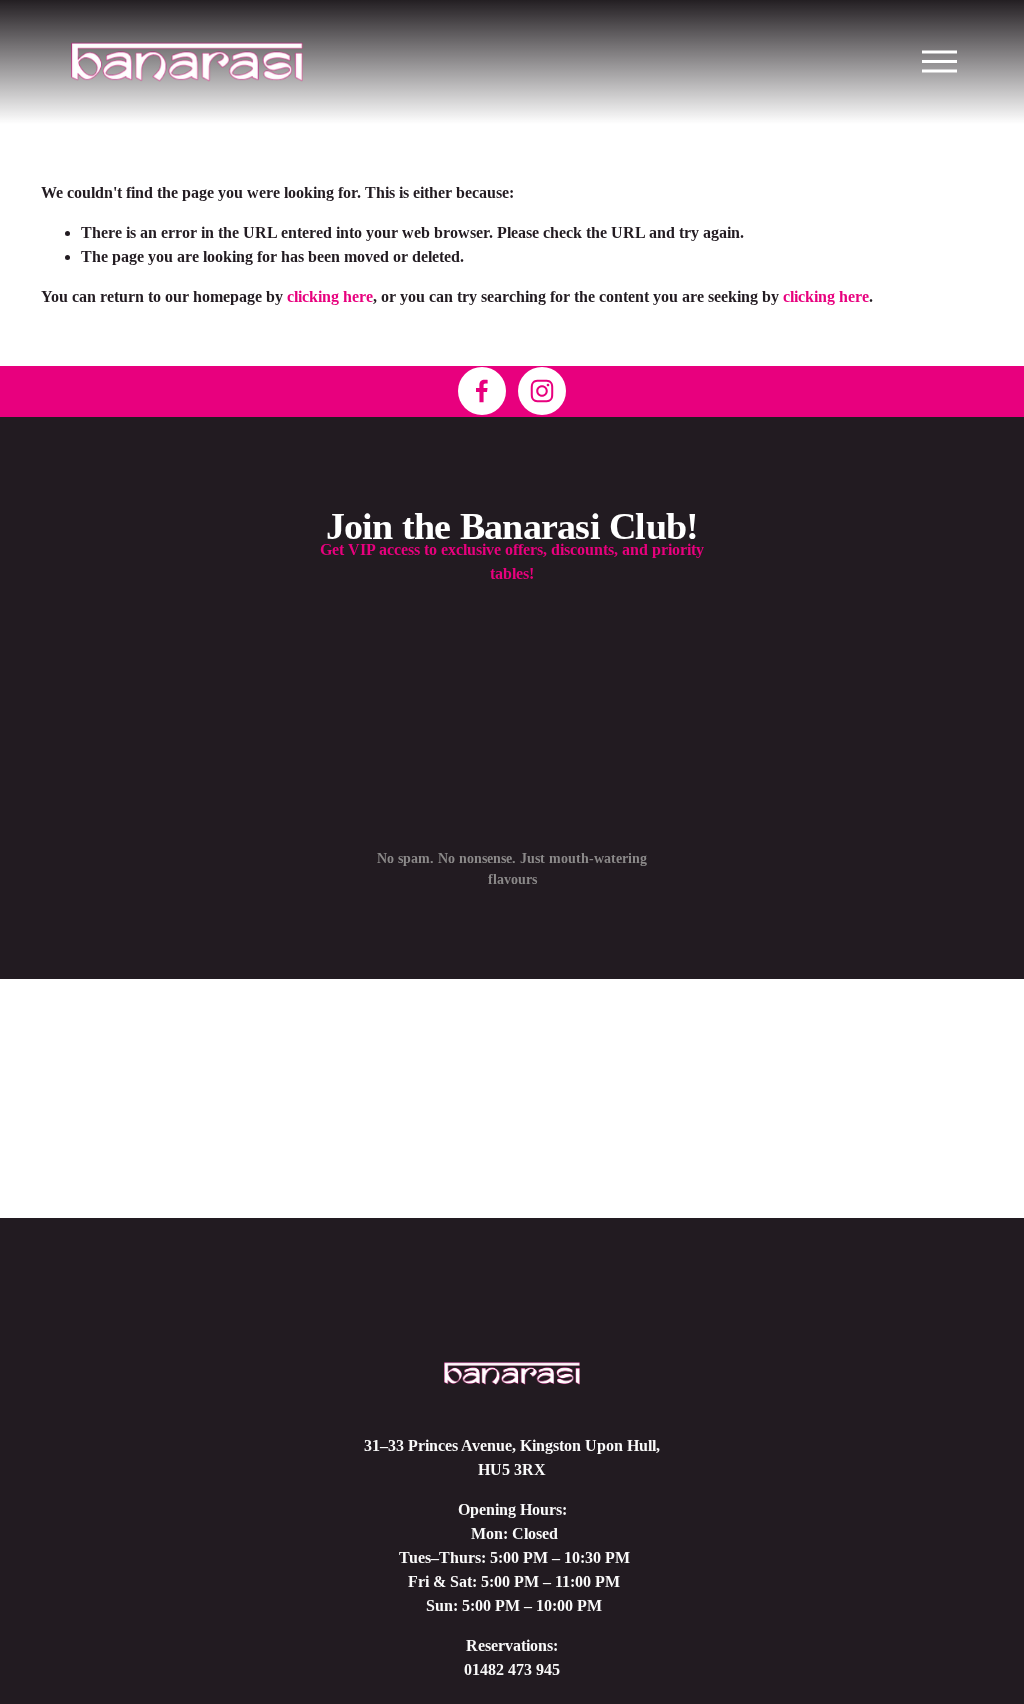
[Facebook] (482, 391)
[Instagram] (542, 391)
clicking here (330, 296)
